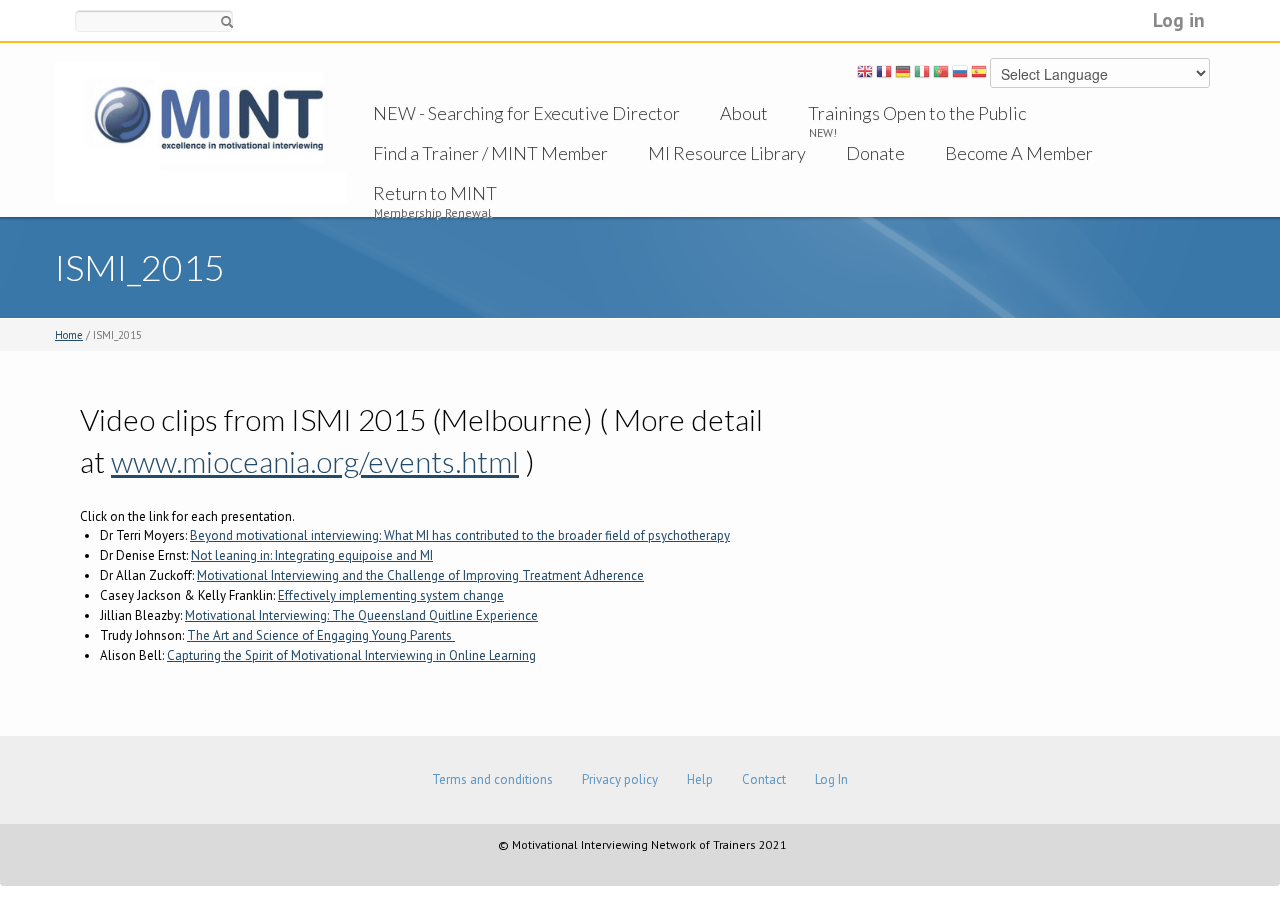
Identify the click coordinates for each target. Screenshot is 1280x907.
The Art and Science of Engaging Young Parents (321, 635)
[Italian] (922, 75)
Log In (831, 779)
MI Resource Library (727, 153)
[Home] (201, 131)
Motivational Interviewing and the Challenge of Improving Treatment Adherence (420, 575)
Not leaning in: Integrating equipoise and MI (312, 555)
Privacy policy (620, 779)
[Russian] (960, 75)
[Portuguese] (941, 75)
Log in (1179, 19)
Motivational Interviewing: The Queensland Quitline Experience (361, 615)
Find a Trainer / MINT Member (490, 153)
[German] (903, 75)
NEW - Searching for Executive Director (526, 113)
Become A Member (1019, 153)
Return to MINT (435, 193)
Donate (875, 153)
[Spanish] (979, 75)
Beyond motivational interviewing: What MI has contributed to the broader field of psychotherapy (460, 535)
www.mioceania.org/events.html (315, 461)
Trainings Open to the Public (917, 113)
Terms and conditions (492, 779)
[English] (865, 75)
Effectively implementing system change (391, 595)
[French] (884, 75)
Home (69, 335)
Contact (764, 779)
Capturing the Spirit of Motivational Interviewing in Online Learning (351, 655)
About (744, 113)
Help (700, 779)
